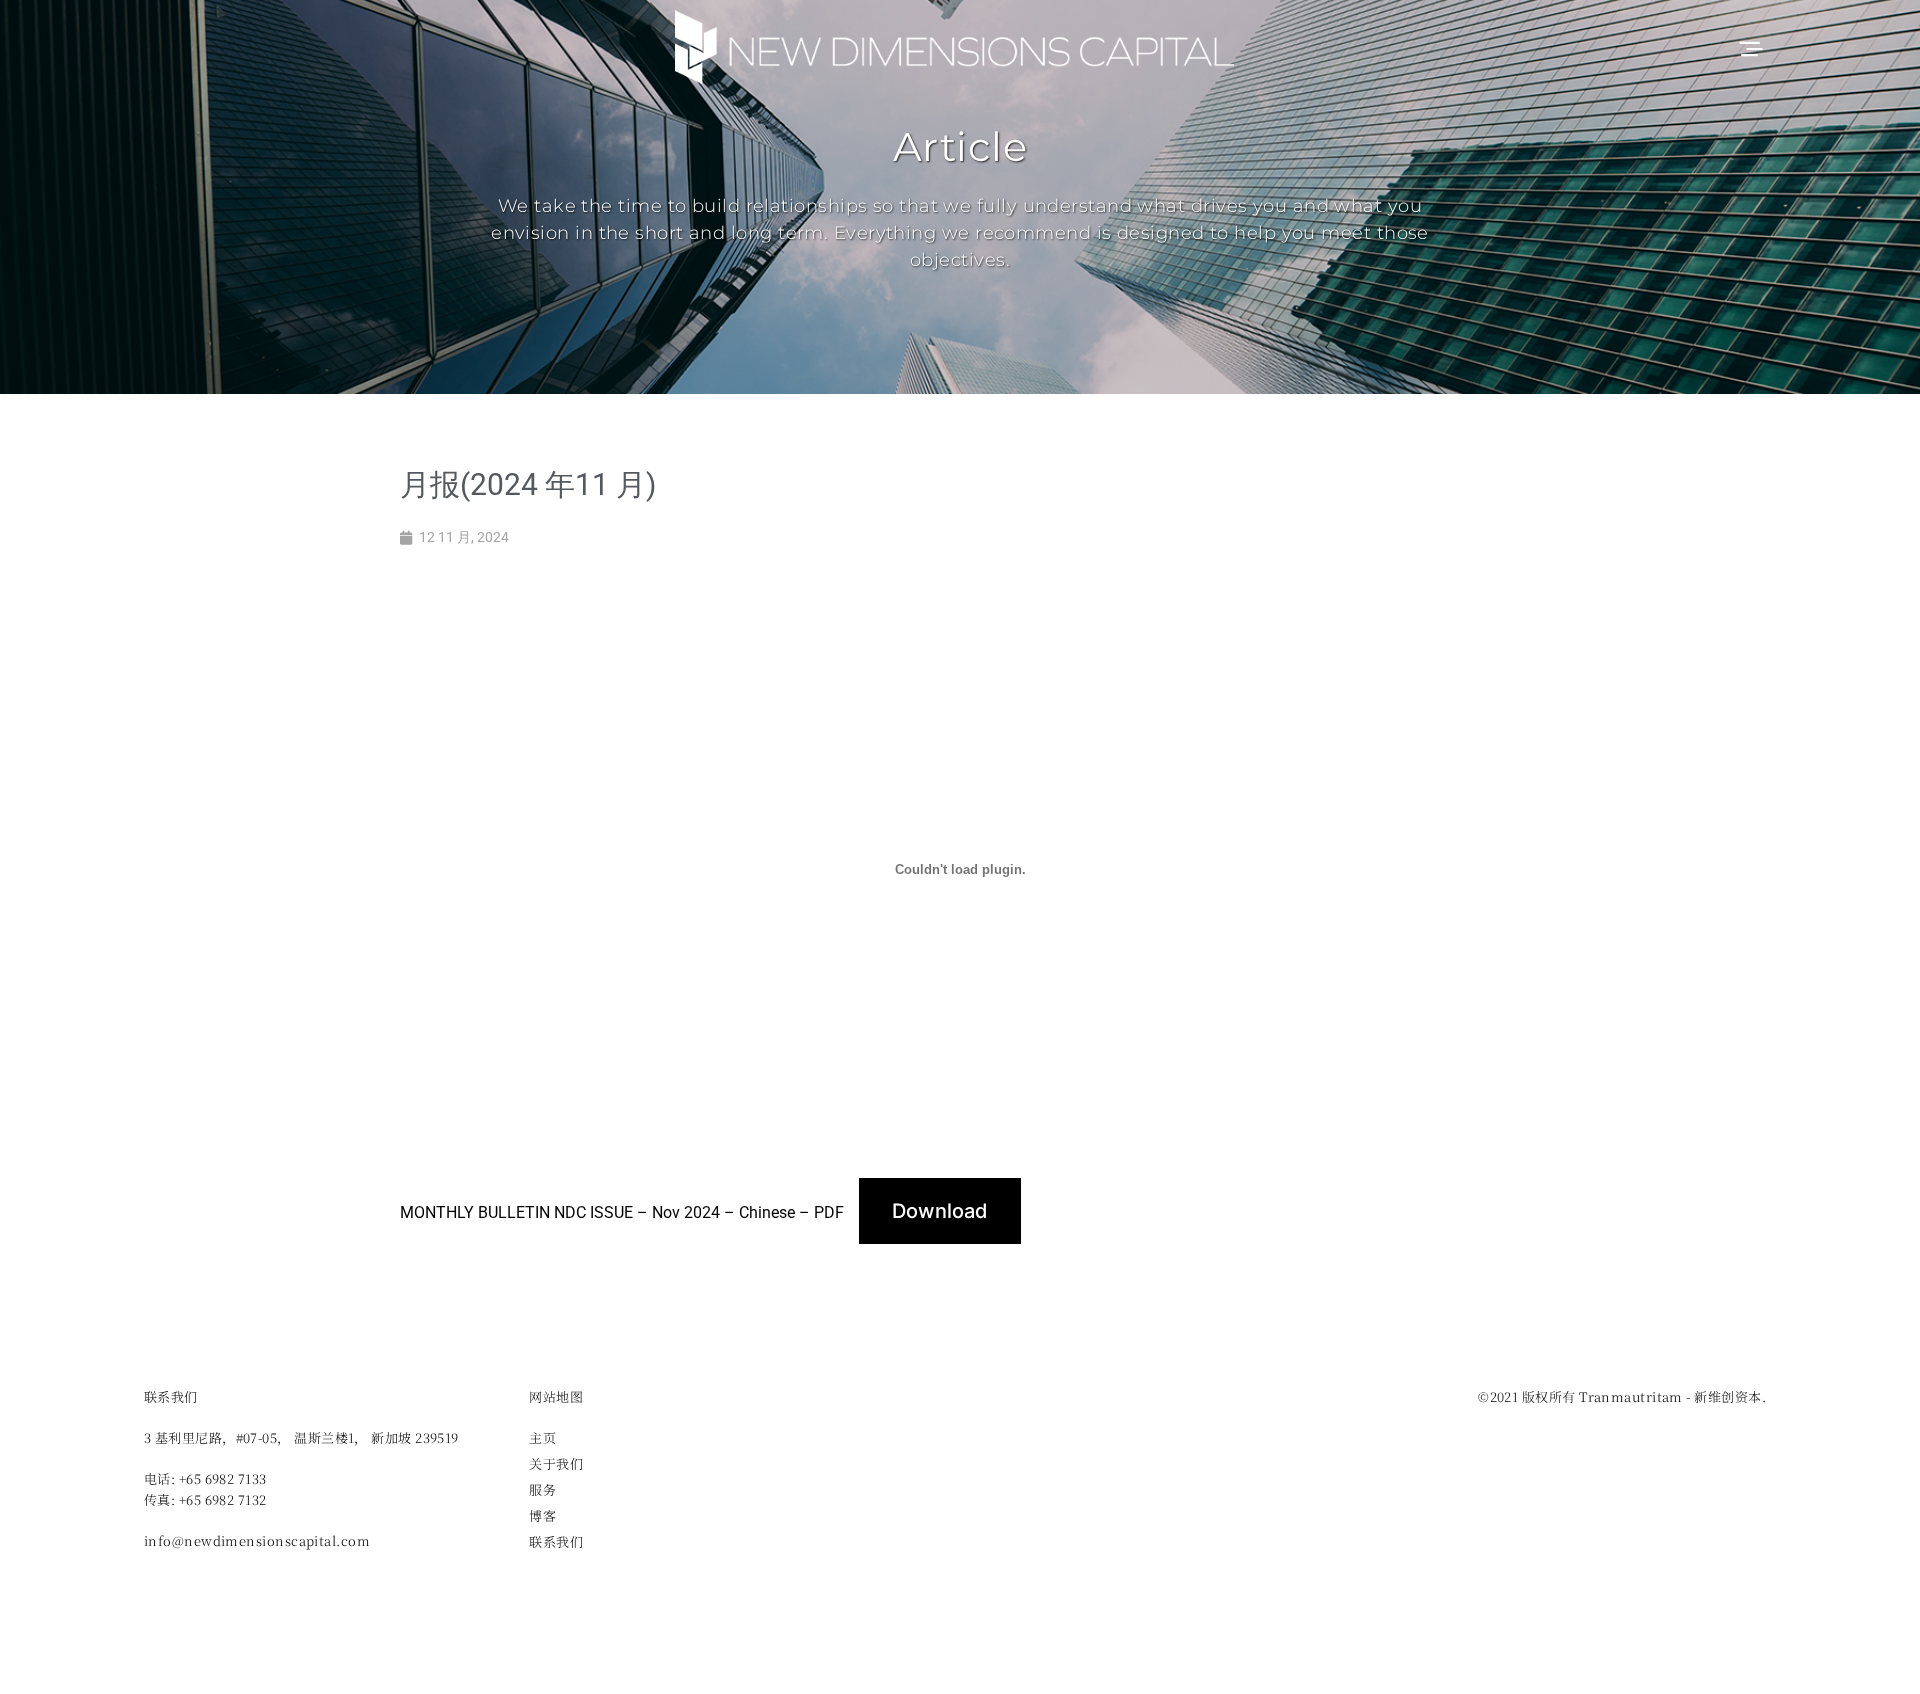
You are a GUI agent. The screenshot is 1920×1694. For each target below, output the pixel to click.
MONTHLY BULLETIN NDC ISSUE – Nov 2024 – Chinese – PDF (622, 1212)
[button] (1749, 46)
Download (940, 1211)
